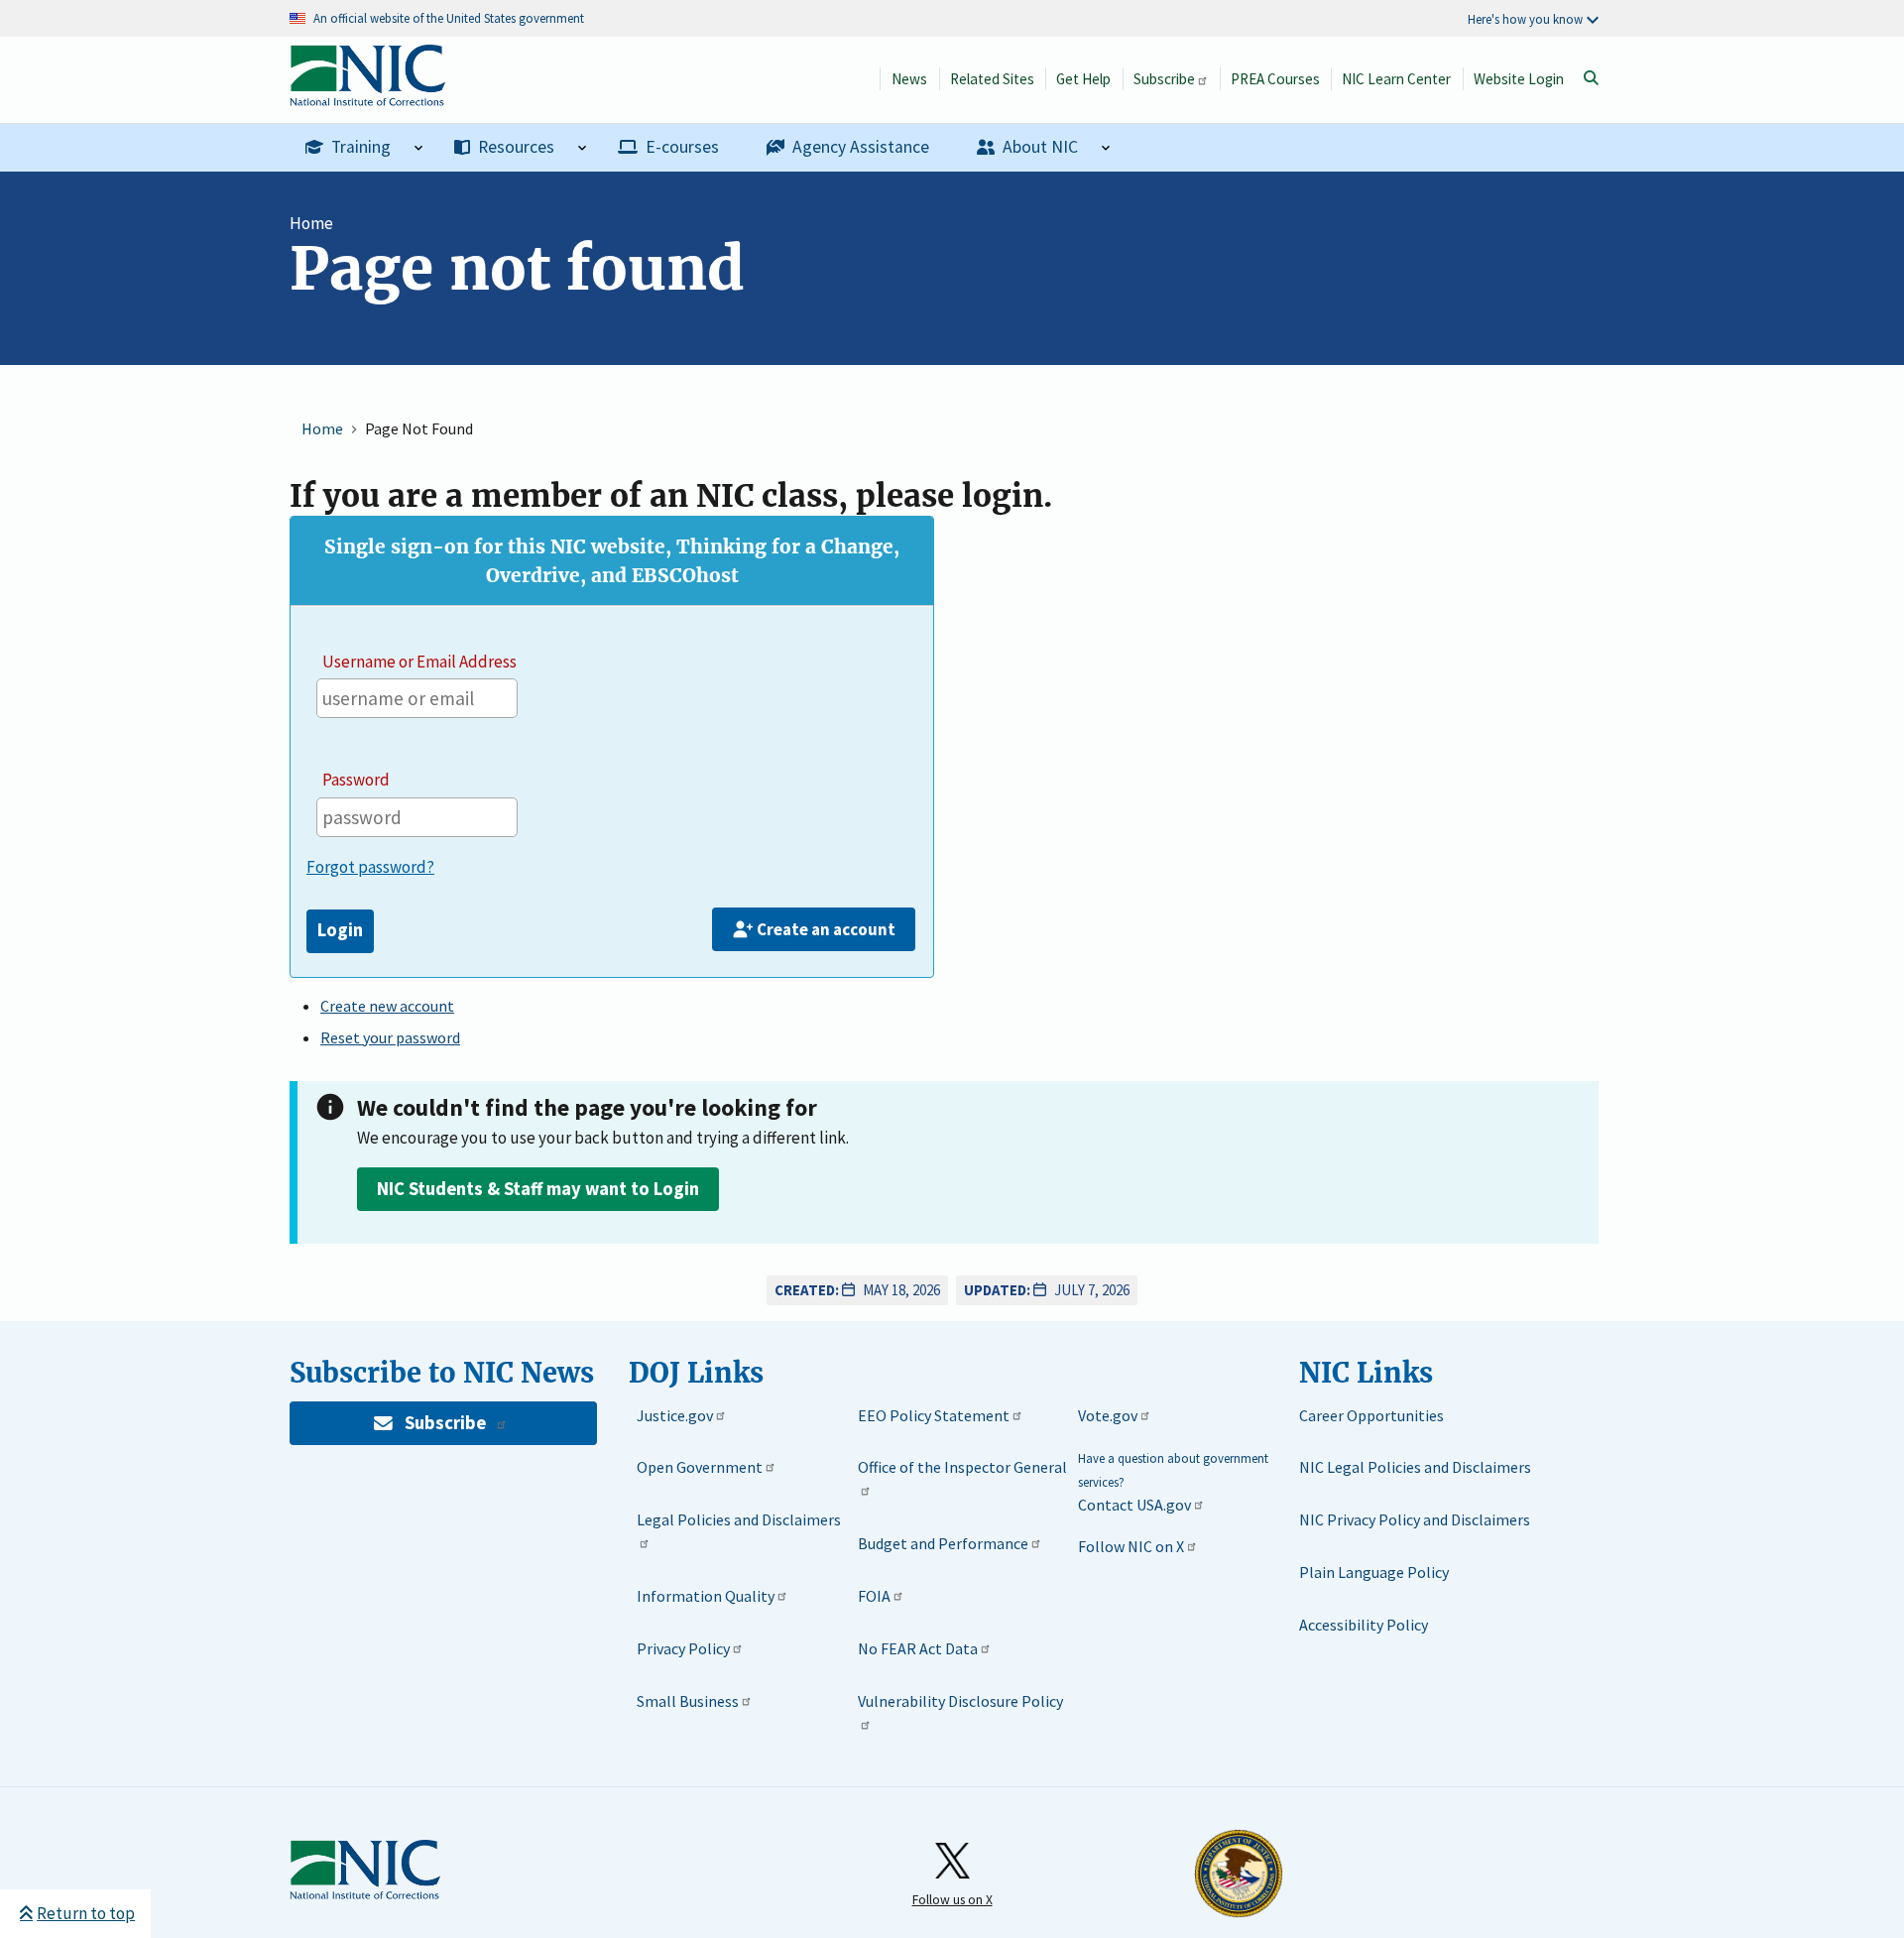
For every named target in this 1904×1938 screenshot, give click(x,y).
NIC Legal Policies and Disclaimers (1415, 1467)
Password (356, 780)
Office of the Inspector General (962, 1467)
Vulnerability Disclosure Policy (960, 1701)
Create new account (387, 1006)
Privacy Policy (683, 1648)
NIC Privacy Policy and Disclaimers (1415, 1519)
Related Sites (992, 79)
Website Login (1519, 79)
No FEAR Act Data (918, 1648)
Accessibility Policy (1364, 1625)
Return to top (86, 1913)
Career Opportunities (1371, 1415)
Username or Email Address (419, 662)
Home (311, 223)
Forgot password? (370, 867)
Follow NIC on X (1131, 1546)
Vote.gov (1108, 1415)
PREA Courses (1275, 79)
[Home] (367, 96)
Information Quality (706, 1596)
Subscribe (1164, 79)
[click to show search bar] (1591, 78)
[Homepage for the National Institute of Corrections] (365, 1871)
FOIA (874, 1596)
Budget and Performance (943, 1543)
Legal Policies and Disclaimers (739, 1519)
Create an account (826, 929)
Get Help (1083, 79)
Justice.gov (675, 1415)
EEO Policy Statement (934, 1415)
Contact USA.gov (1134, 1505)
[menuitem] (364, 148)
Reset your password (390, 1037)
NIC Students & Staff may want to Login (538, 1189)
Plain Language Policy (1374, 1572)
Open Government (700, 1467)
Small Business (688, 1701)
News (909, 79)
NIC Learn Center (1396, 79)
